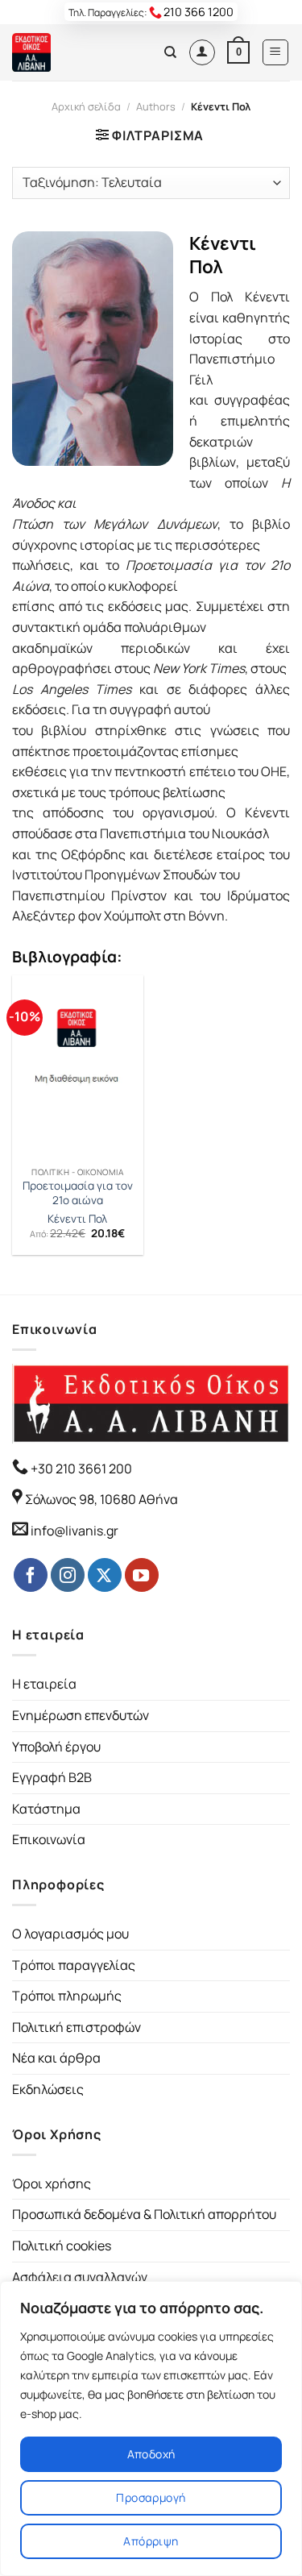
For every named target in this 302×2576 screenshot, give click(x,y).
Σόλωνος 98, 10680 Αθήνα (101, 1499)
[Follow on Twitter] (105, 1575)
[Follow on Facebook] (31, 1575)
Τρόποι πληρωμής (67, 1996)
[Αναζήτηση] (170, 52)
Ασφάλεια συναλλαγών (80, 2277)
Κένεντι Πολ (77, 1219)
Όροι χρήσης (52, 2183)
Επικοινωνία (49, 1839)
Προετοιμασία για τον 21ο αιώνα (78, 1193)
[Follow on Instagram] (68, 1575)
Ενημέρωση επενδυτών (81, 1715)
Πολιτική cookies (62, 2246)
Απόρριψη (151, 2541)
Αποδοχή (151, 2454)
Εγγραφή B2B (52, 1777)
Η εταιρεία (44, 1684)
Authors (156, 106)
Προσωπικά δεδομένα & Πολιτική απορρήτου (144, 2214)
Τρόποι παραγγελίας (74, 1965)
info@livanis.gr (74, 1531)
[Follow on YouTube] (142, 1575)
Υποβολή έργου (56, 1747)
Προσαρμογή (151, 2497)
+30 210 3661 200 (80, 1469)
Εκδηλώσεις (48, 2089)
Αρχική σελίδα (86, 106)
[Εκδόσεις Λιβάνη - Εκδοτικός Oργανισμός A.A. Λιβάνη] (66, 52)
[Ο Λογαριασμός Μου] (202, 52)
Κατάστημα (46, 1809)
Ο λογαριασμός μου (70, 1934)
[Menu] (276, 52)
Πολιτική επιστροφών (77, 2027)
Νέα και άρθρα (56, 2058)
